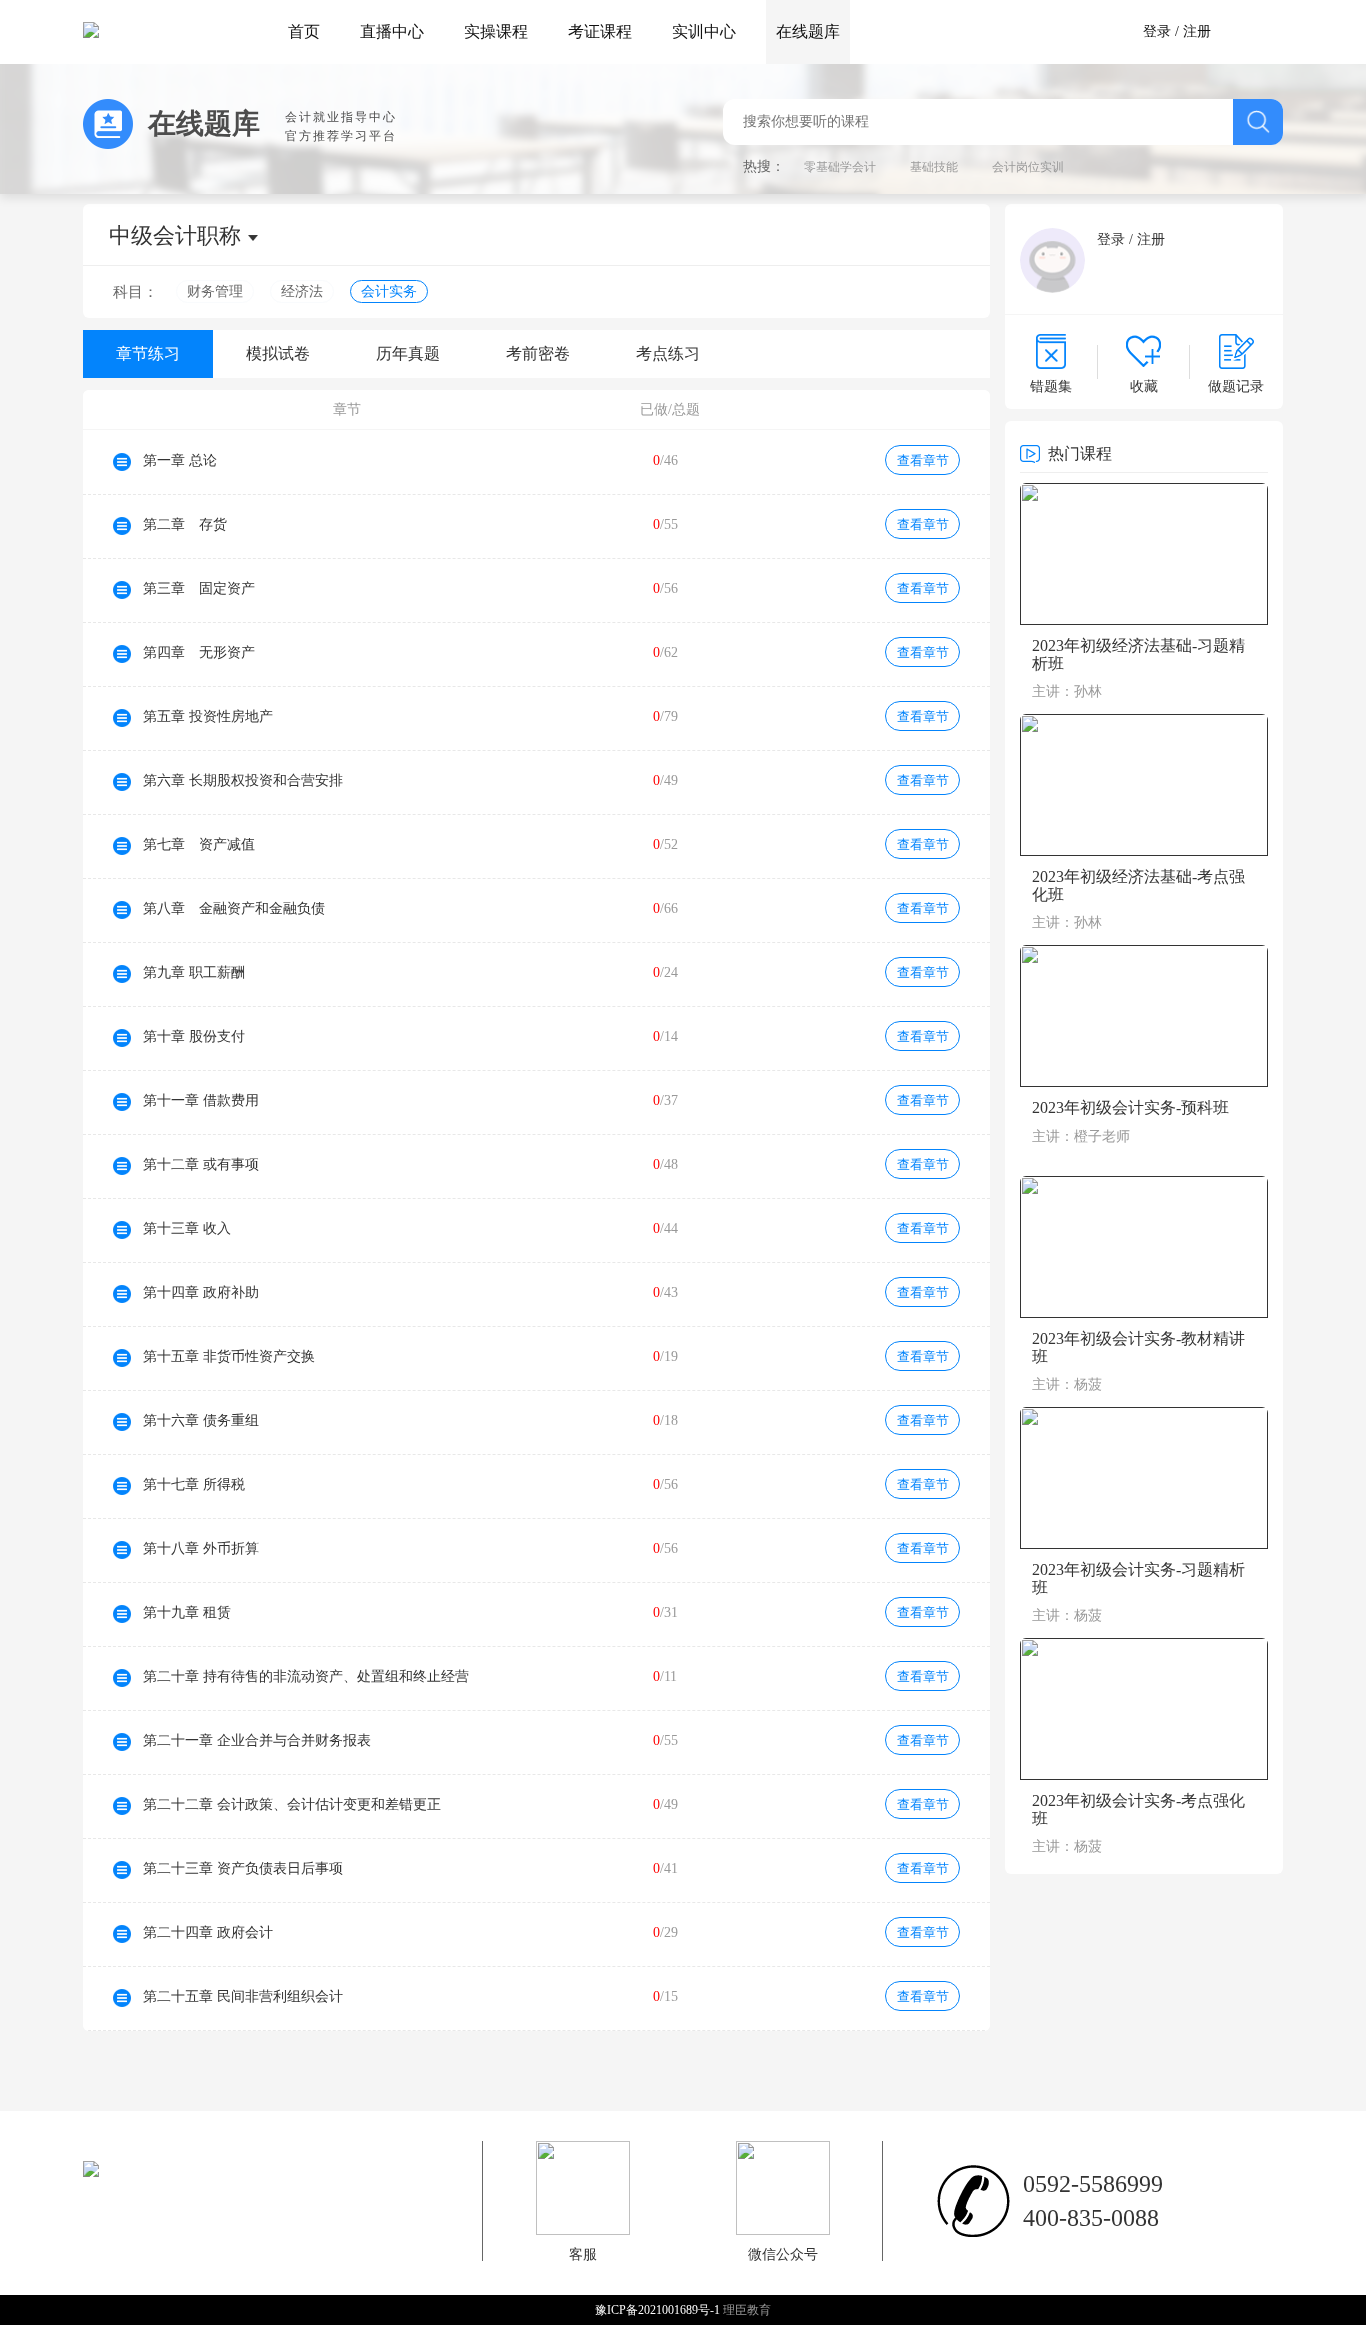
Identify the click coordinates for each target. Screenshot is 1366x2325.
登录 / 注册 (1177, 31)
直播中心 (392, 31)
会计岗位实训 (1028, 167)
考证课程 (600, 31)
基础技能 (934, 167)
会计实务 (389, 291)
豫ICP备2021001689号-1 (659, 2310)
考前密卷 (538, 353)
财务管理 (215, 291)
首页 (304, 31)
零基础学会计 (840, 167)
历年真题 (408, 353)
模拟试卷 (278, 353)
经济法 (302, 291)
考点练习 (668, 353)
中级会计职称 (175, 235)
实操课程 (496, 31)
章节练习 (148, 353)
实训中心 (704, 31)
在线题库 (808, 31)
